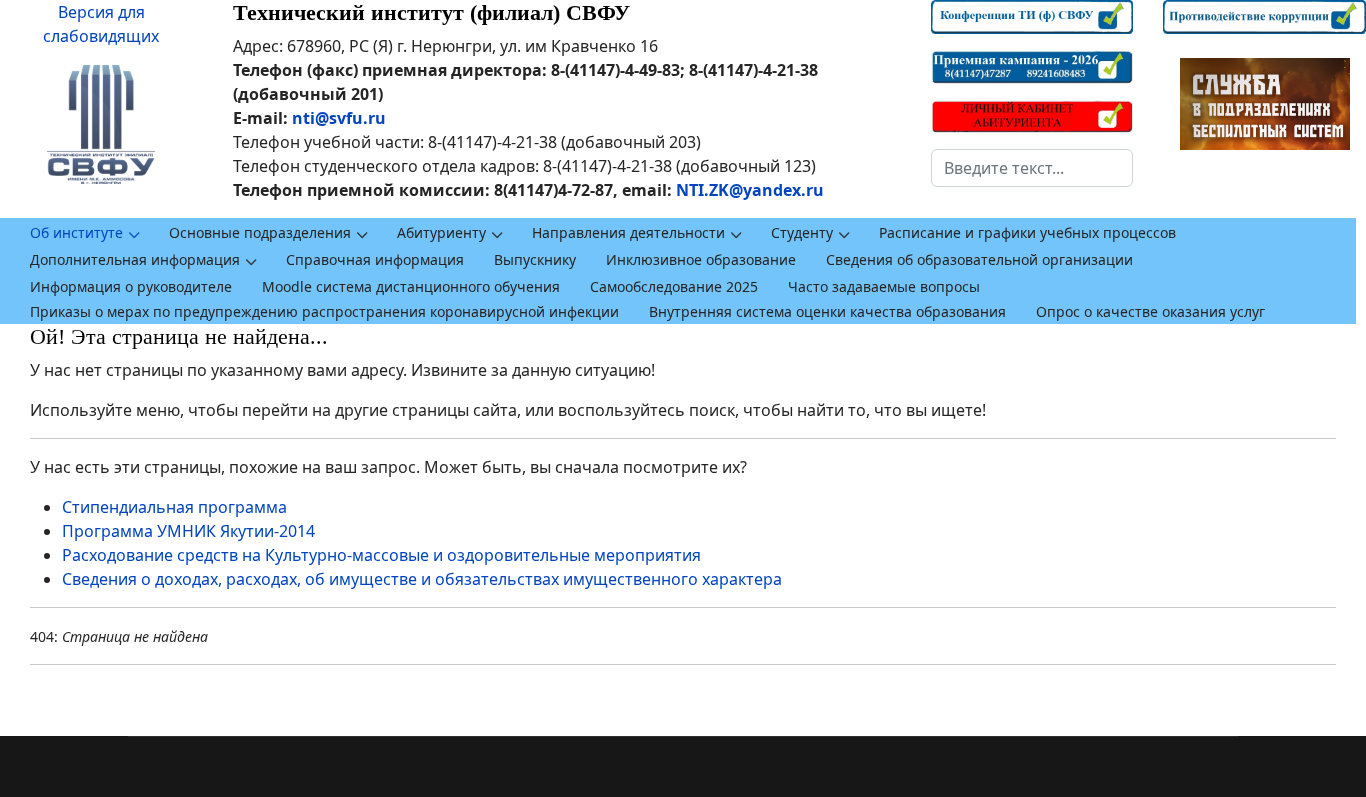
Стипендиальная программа (174, 507)
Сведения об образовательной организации (979, 259)
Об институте (76, 232)
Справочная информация (375, 259)
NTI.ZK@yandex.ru (750, 190)
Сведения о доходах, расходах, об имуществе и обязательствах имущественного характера (422, 579)
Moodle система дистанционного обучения (411, 286)
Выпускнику (535, 259)
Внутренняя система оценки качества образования (827, 311)
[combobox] (1032, 168)
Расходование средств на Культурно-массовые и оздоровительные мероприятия (381, 555)
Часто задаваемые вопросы (884, 286)
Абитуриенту (441, 232)
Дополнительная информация (135, 259)
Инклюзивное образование (701, 259)
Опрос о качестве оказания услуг (1150, 311)
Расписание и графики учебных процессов (1027, 232)
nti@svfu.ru (339, 118)
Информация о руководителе (131, 286)
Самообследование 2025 (674, 286)
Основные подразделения (260, 232)
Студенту (802, 232)
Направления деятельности (628, 232)
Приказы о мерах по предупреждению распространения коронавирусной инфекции (324, 311)
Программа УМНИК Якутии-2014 (188, 531)
